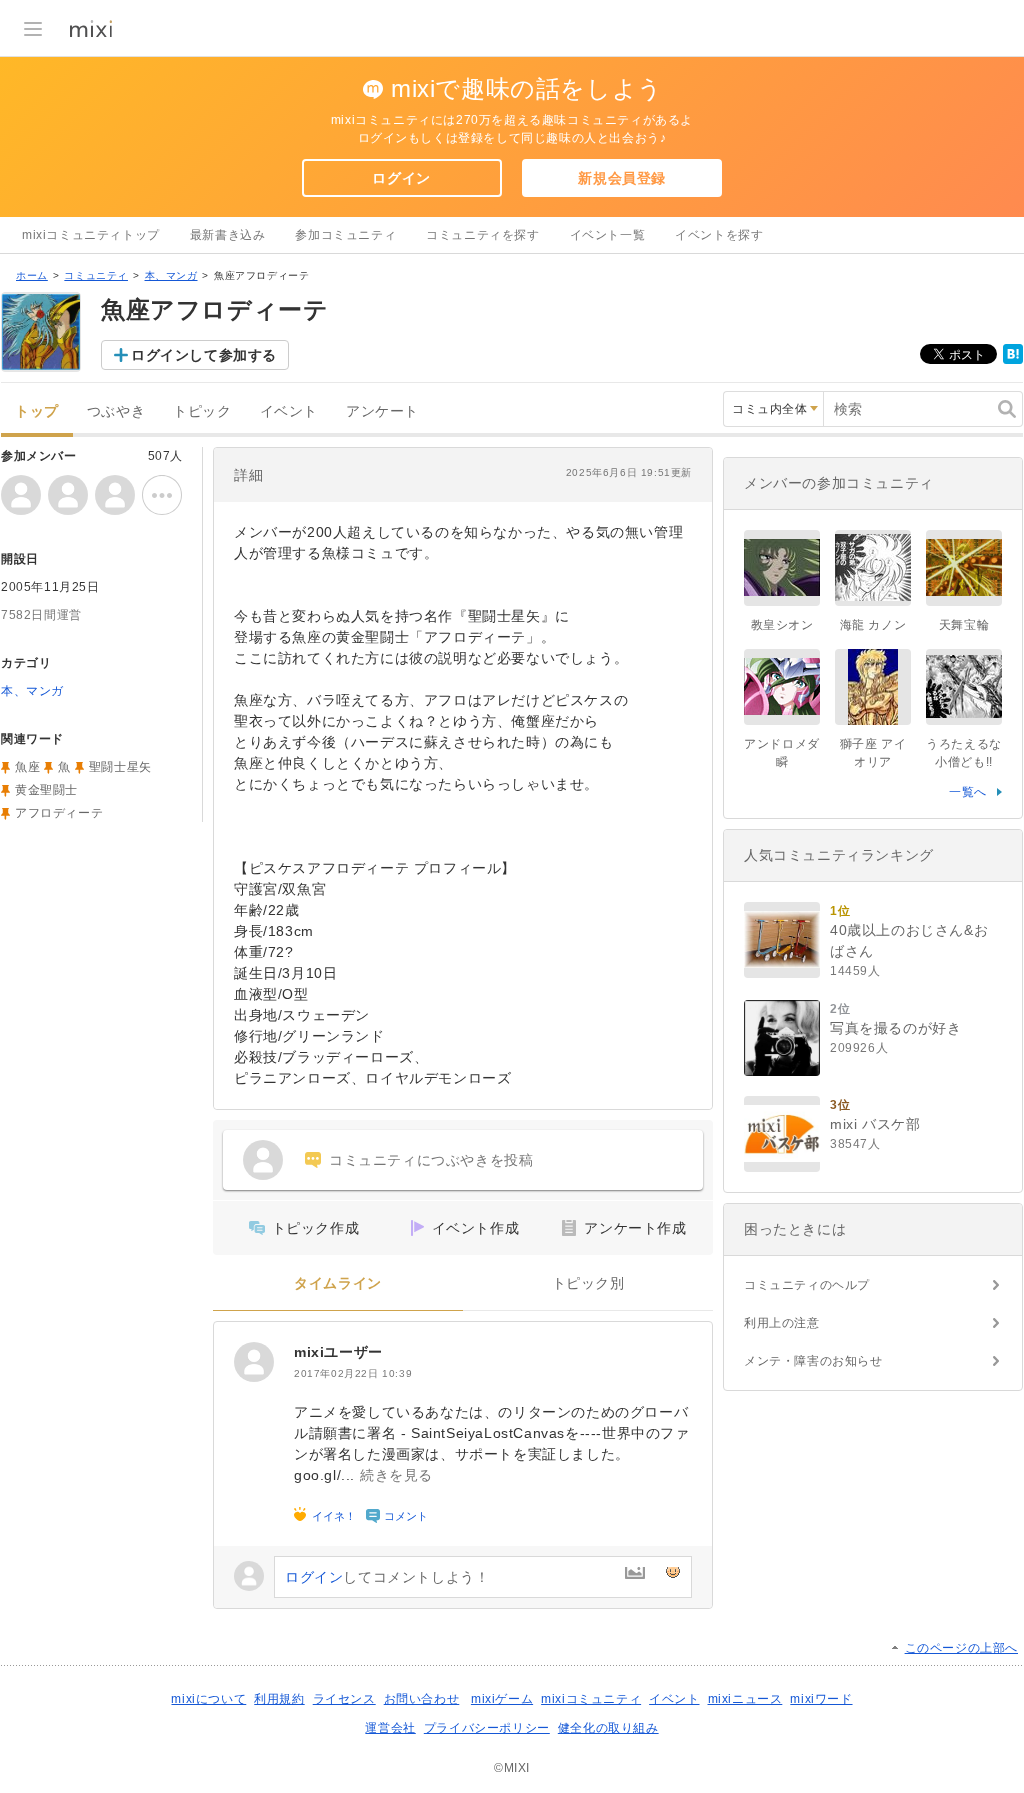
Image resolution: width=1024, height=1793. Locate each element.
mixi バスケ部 (875, 1124)
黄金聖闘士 (46, 790)
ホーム (32, 275)
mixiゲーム (502, 1699)
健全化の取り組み (608, 1728)
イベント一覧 (608, 235)
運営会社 (390, 1728)
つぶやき (116, 411)
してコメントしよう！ (387, 1577)
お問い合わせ (422, 1699)
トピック (202, 411)
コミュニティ (96, 275)
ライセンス (344, 1699)
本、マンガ (171, 275)
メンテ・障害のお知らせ (813, 1361)
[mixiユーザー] (254, 1362)
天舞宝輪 (964, 625)
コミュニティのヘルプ (807, 1285)
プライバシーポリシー (487, 1728)
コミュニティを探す (482, 235)
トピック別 (588, 1283)
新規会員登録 (622, 178)
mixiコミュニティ (591, 1699)
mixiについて (208, 1699)
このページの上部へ (961, 1648)
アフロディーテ (59, 813)
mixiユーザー (338, 1352)
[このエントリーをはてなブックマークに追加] (1013, 360)
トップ (37, 411)
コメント (406, 1516)
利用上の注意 (782, 1323)
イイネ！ (334, 1516)
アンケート (382, 411)
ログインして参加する (204, 355)
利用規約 (279, 1699)
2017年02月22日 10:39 (353, 1373)
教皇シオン (782, 625)
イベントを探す (719, 235)
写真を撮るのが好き (895, 1028)
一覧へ (968, 792)
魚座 (27, 767)
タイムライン (338, 1283)
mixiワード (821, 1699)
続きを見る (396, 1475)
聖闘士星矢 (120, 767)
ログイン (401, 178)
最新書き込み (228, 235)
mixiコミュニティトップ (91, 235)
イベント (289, 411)
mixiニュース (745, 1699)
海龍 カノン (873, 625)
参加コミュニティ (345, 235)
